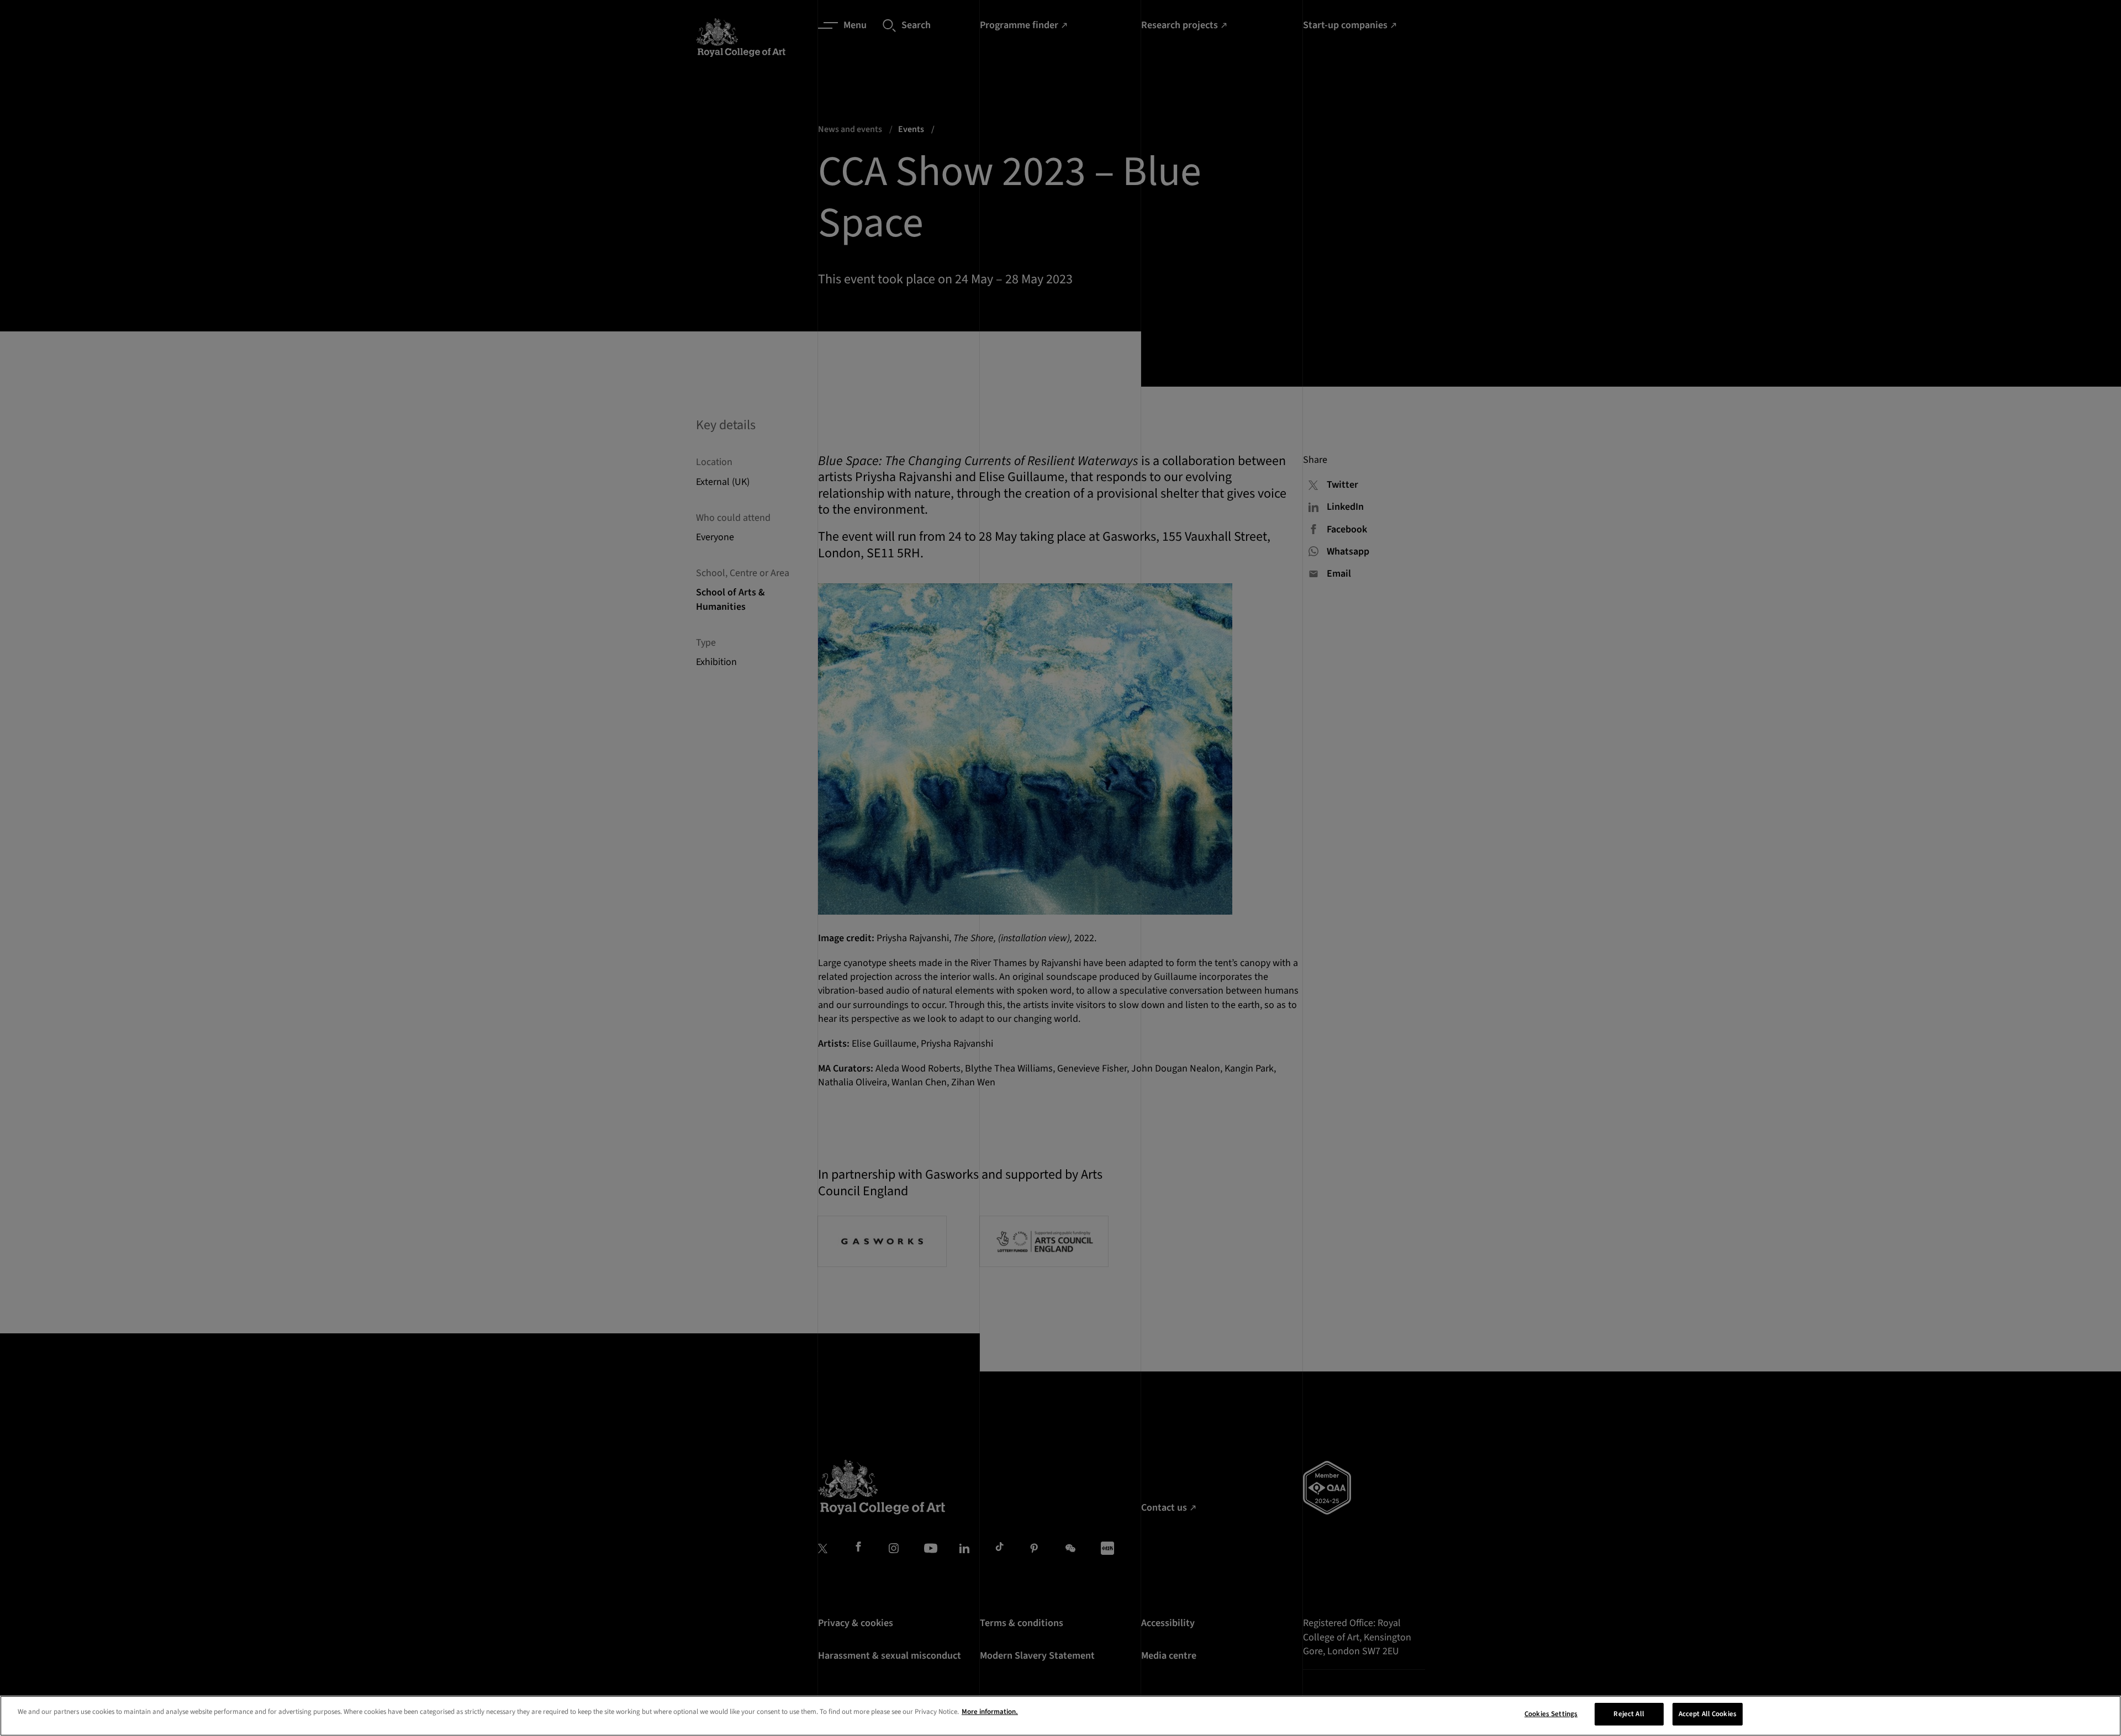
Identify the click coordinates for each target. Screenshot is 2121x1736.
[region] (1060, 1716)
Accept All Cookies (1708, 1714)
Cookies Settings (1551, 1714)
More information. (990, 1712)
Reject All (1629, 1714)
